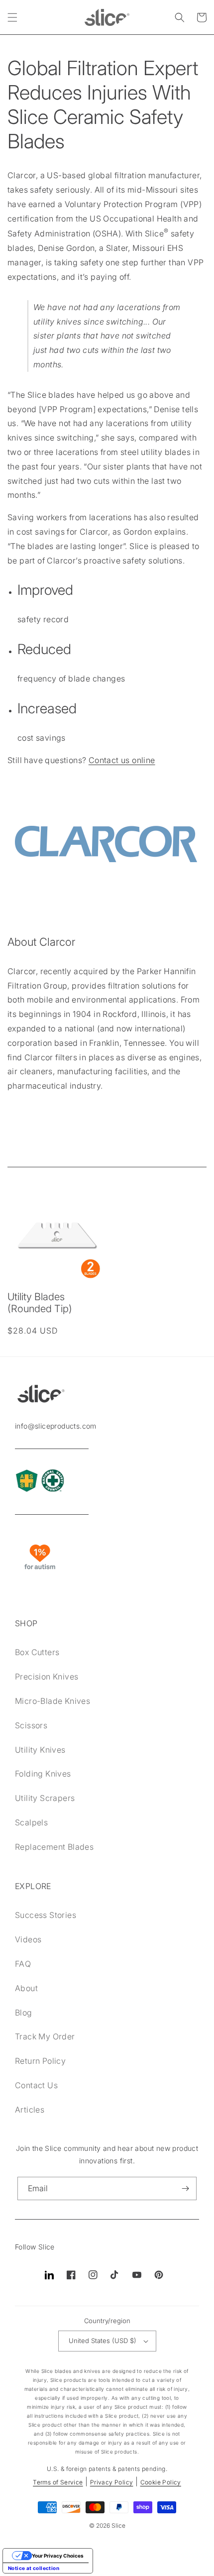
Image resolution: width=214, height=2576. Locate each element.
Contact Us (36, 2085)
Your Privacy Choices (58, 2556)
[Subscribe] (185, 2188)
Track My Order (45, 2036)
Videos (28, 1939)
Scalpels (31, 1822)
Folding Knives (43, 1774)
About (26, 1988)
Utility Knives (40, 1750)
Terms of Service (58, 2482)
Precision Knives (47, 1677)
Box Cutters (37, 1652)
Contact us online (122, 760)
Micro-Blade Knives (53, 1701)
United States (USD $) (103, 2341)
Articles (30, 2110)
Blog (24, 2013)
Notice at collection (34, 2568)
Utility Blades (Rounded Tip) (40, 1303)
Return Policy (40, 2061)
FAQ (23, 1964)
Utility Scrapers (45, 1798)
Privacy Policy (112, 2482)
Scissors (31, 1725)
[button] (12, 17)
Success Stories (46, 1915)
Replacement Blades (54, 1847)
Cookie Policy (161, 2482)
